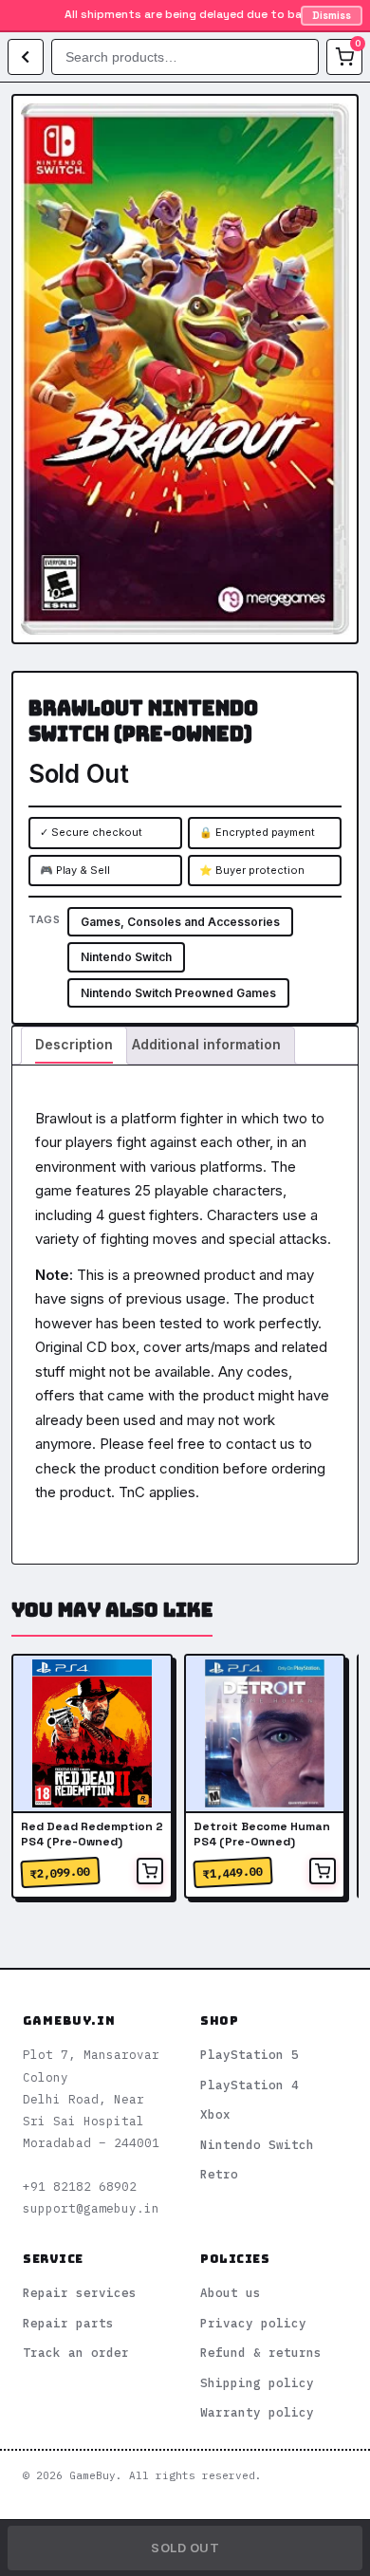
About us (231, 2292)
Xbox (215, 2114)
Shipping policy (257, 2382)
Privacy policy (253, 2323)
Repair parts (68, 2323)
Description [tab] (74, 1044)
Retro (219, 2174)
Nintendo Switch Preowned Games (178, 993)
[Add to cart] (150, 1871)
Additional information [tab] (206, 1044)
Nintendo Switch (126, 957)
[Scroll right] (336, 1779)
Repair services (80, 2292)
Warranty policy (257, 2412)
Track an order (76, 2352)
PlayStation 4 (250, 2085)
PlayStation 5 (250, 2054)
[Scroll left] (34, 1779)
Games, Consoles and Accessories (180, 922)
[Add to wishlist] (329, 124)
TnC (132, 1492)
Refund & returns (261, 2352)
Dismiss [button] (332, 15)
